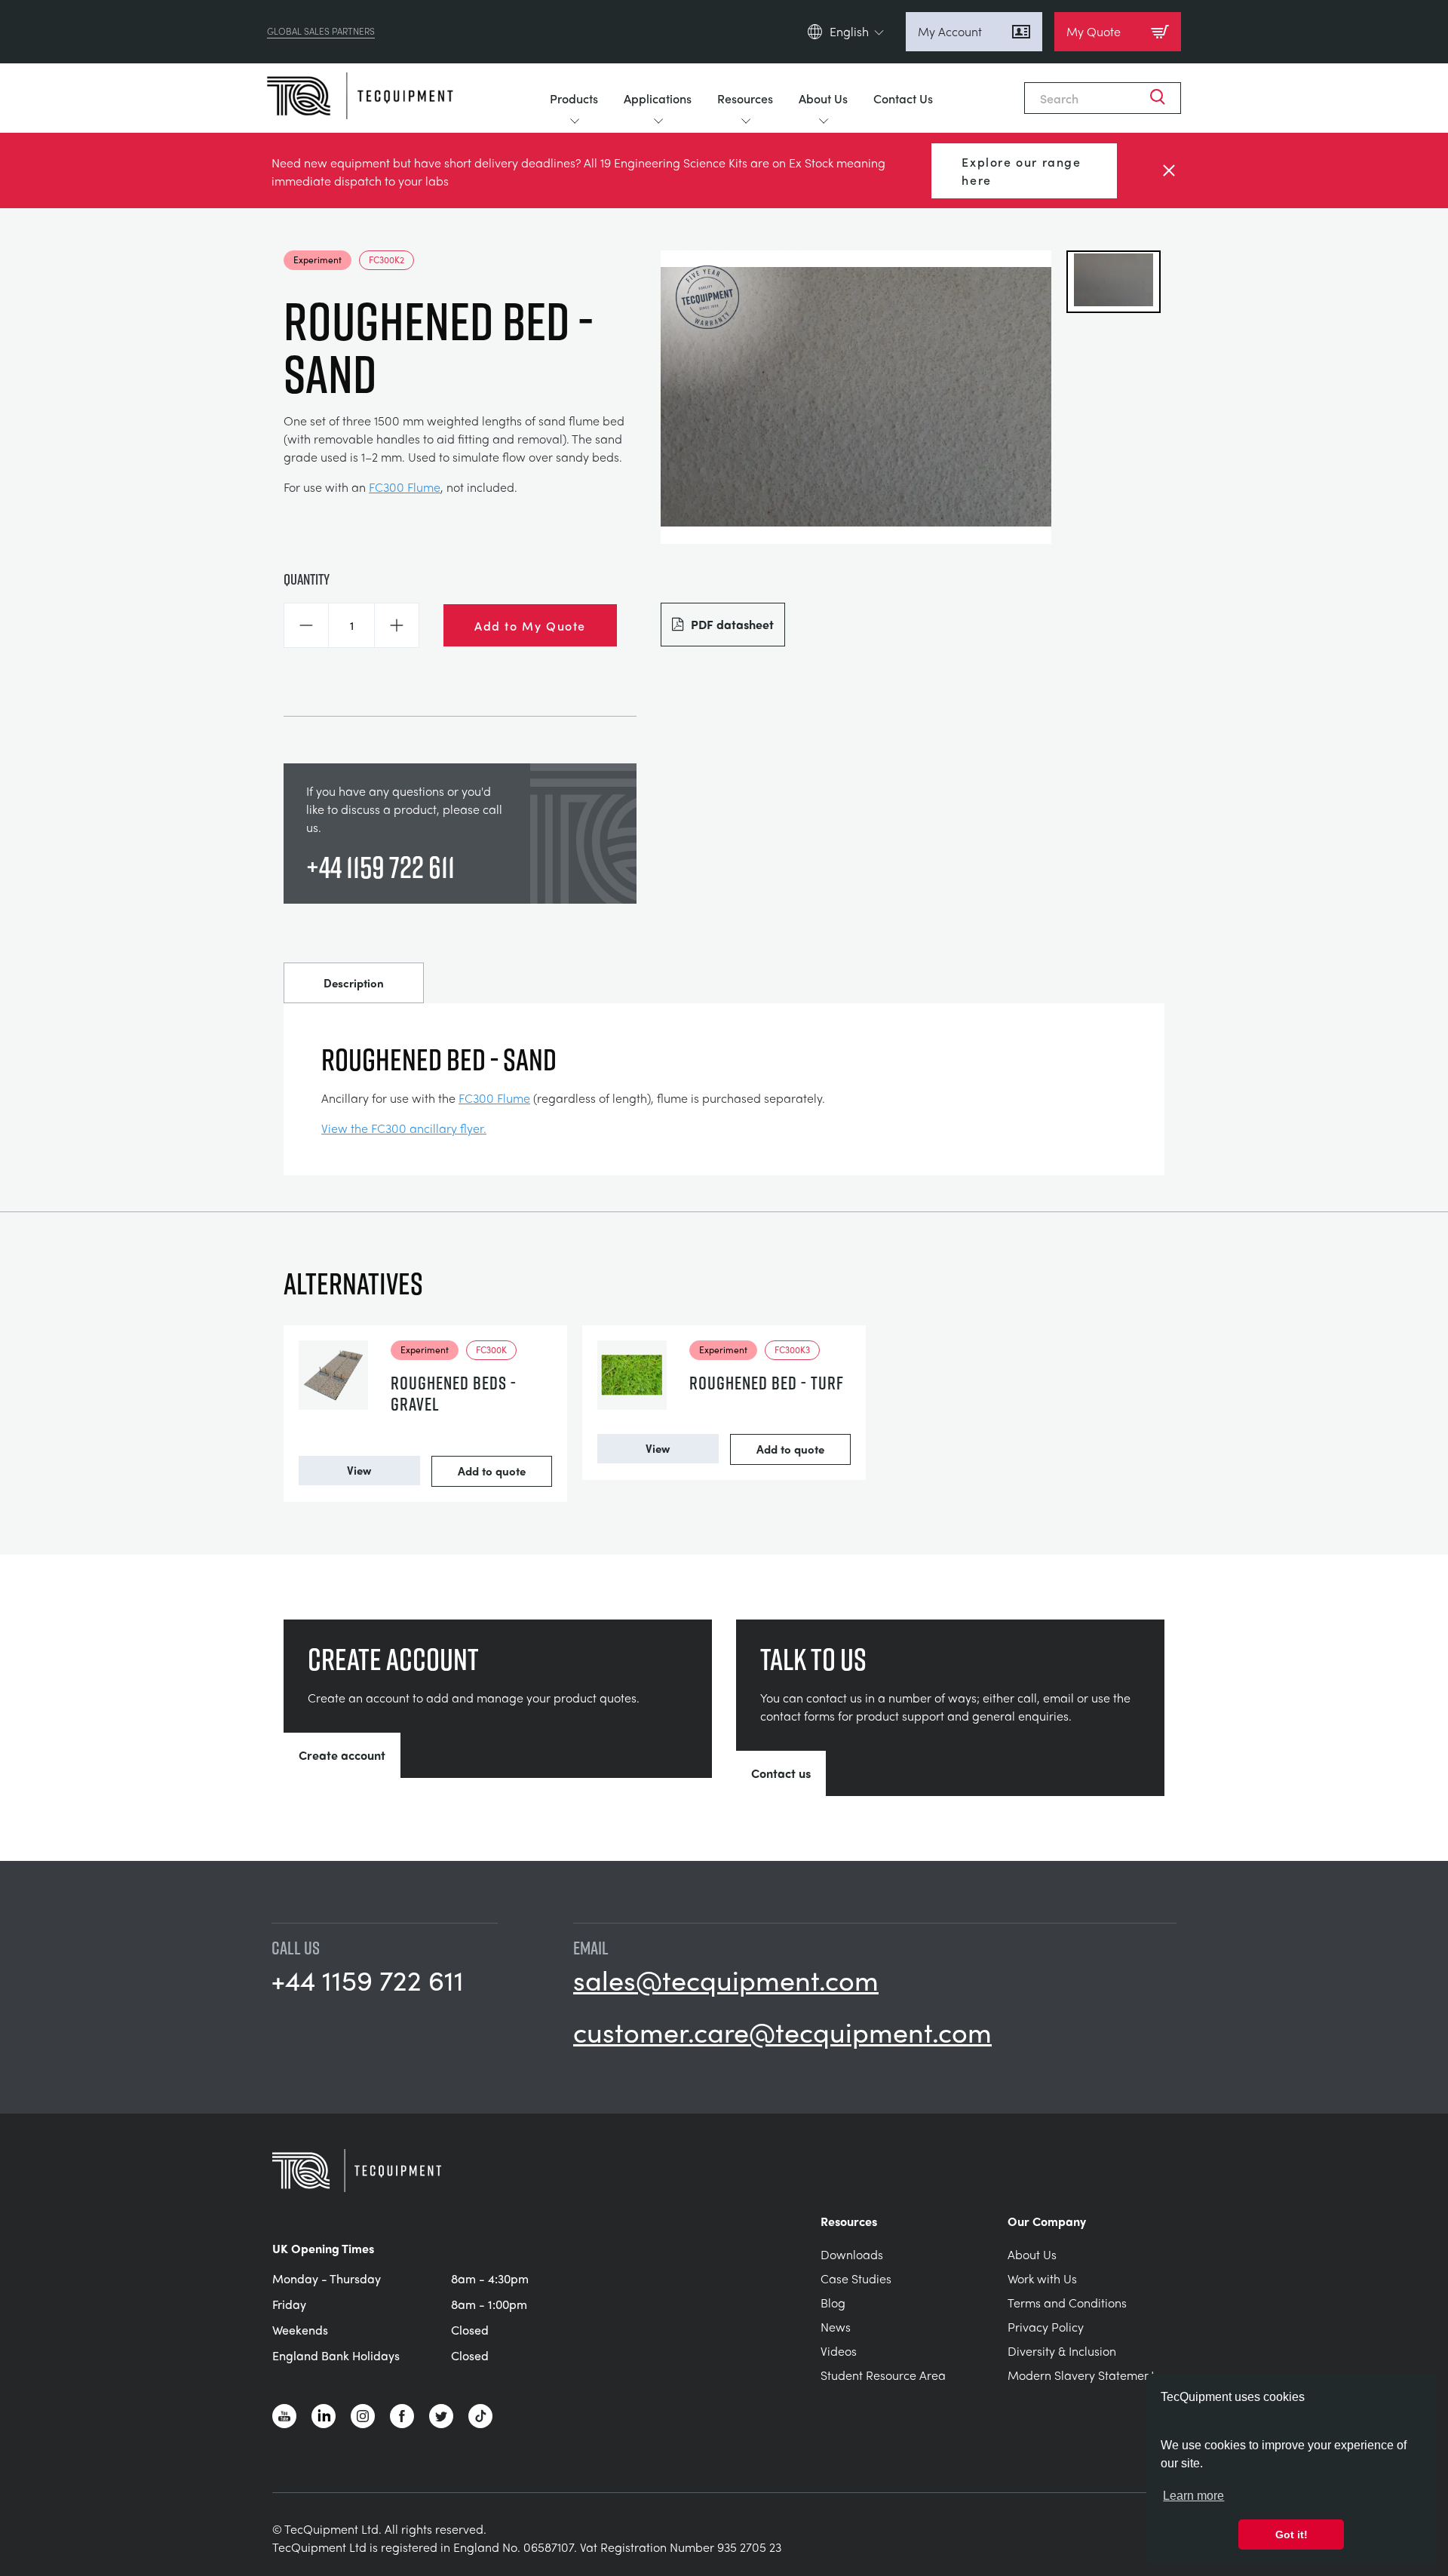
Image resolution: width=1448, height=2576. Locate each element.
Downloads (852, 2254)
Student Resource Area (883, 2375)
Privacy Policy (1046, 2327)
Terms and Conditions (1067, 2303)
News (836, 2327)
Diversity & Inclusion (1062, 2351)
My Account (950, 31)
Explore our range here (1021, 170)
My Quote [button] (1094, 31)
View (359, 1470)
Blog (833, 2303)
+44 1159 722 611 (380, 867)
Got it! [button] (1292, 2535)
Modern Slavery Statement (1081, 2375)
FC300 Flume (405, 487)
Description (354, 983)
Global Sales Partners (321, 32)
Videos (839, 2351)
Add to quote (492, 1471)
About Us (823, 98)
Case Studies (856, 2278)
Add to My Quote (530, 625)
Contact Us (903, 98)
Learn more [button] (1193, 2496)
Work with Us (1042, 2278)
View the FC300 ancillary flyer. (404, 1128)
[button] (306, 625)
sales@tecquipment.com (726, 1979)
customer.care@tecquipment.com (782, 2031)
